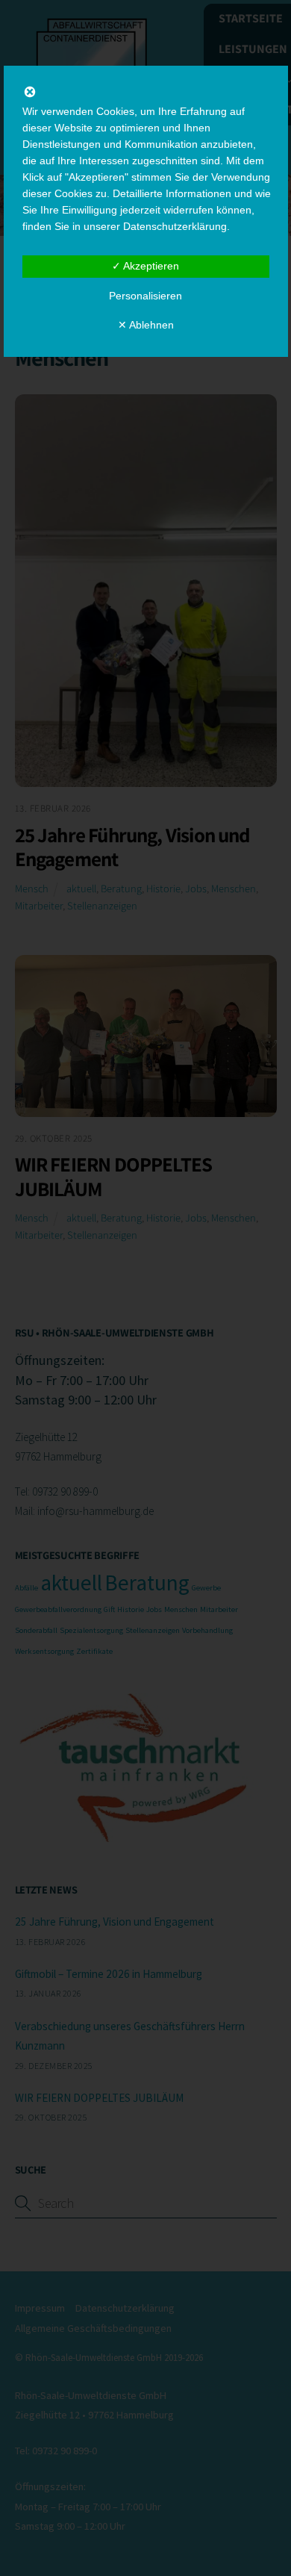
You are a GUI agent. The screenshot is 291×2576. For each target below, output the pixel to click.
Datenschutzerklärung (175, 226)
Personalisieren (145, 296)
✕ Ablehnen (146, 325)
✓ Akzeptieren (145, 266)
